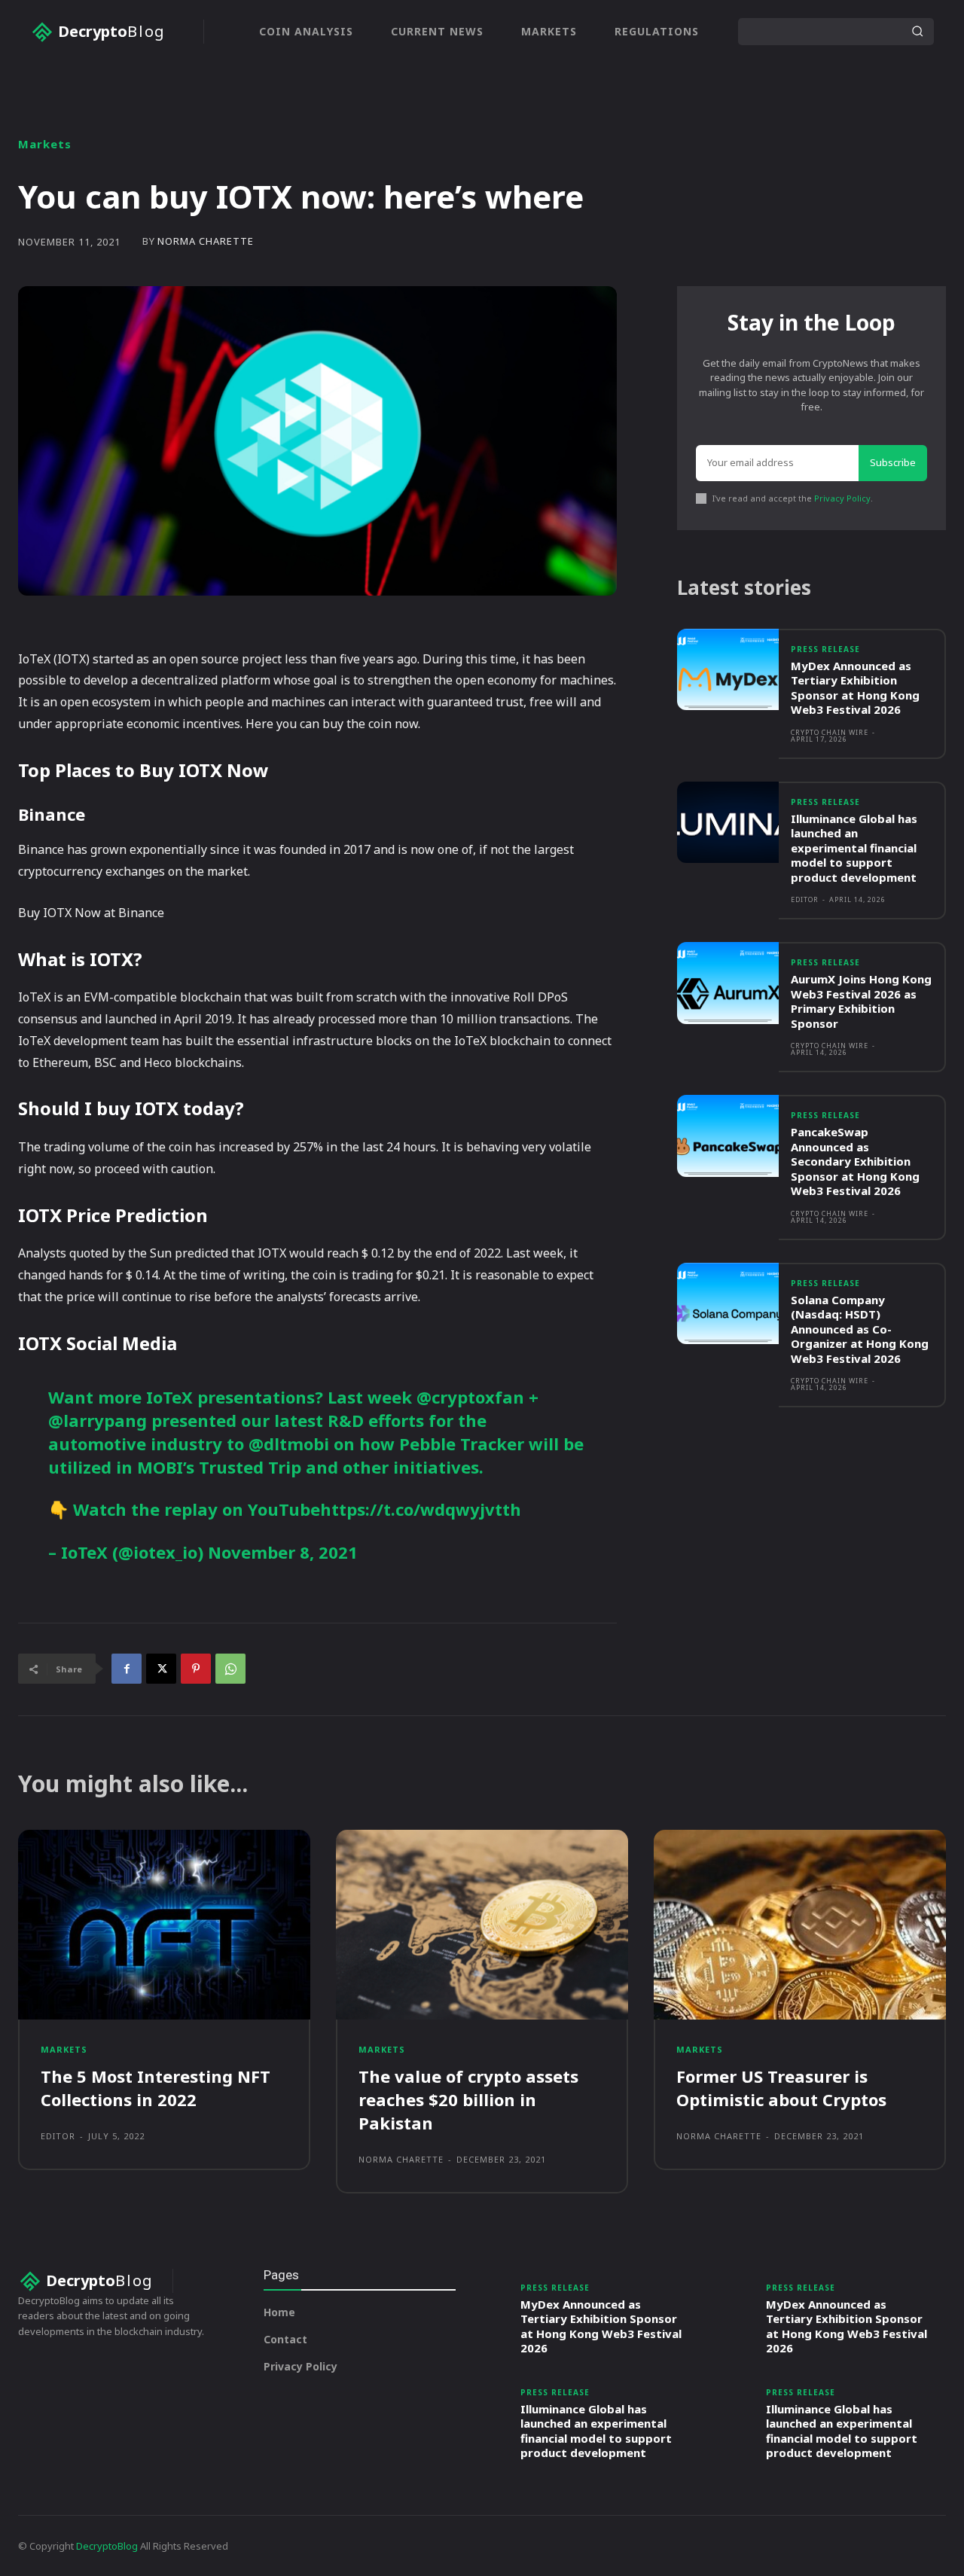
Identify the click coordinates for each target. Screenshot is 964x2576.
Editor (805, 899)
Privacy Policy (842, 498)
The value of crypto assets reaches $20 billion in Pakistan (468, 2099)
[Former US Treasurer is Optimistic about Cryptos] (800, 1925)
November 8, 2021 (283, 1552)
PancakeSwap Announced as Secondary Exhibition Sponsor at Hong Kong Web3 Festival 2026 (855, 1161)
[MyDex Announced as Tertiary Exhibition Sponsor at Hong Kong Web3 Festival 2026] (728, 670)
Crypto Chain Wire (830, 732)
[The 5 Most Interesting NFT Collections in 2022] (164, 1925)
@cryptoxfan (470, 1397)
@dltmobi (289, 1443)
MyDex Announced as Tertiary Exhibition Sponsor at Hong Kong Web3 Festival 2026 (855, 688)
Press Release (825, 649)
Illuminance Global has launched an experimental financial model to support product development (854, 848)
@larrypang (98, 1420)
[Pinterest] (196, 1669)
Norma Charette (206, 241)
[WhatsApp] (230, 1669)
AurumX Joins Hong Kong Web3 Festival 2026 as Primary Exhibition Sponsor (861, 1001)
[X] (161, 1669)
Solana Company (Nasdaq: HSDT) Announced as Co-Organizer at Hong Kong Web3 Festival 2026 (860, 1329)
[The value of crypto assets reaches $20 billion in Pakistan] (482, 1925)
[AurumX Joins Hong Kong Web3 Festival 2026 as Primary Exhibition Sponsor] (728, 983)
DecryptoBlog (107, 2546)
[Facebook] (127, 1669)
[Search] (917, 32)
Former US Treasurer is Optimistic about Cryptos (781, 2088)
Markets (45, 144)
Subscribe (893, 462)
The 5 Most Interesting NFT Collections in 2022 (156, 2088)
